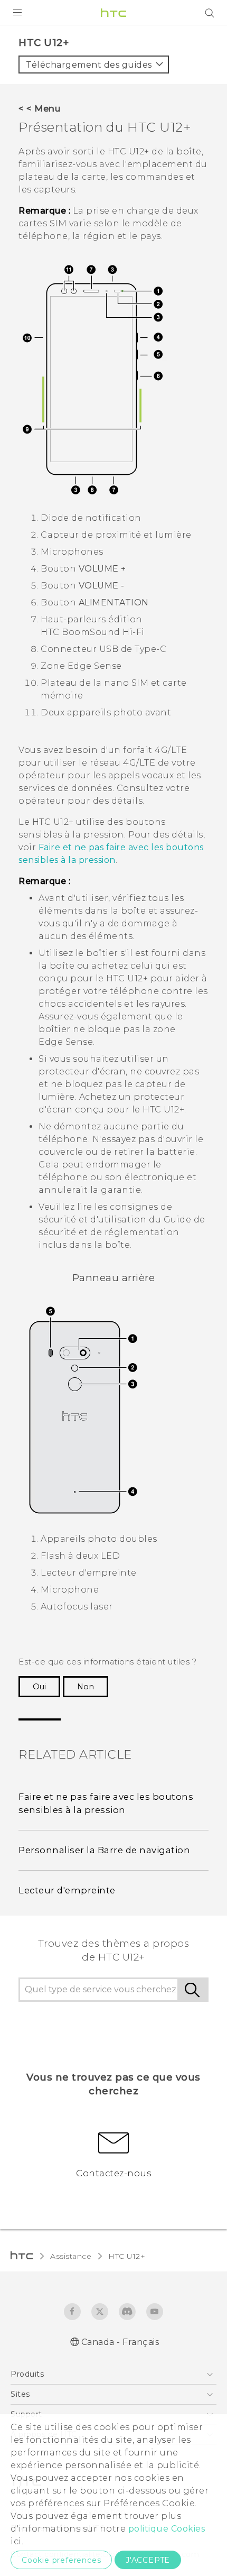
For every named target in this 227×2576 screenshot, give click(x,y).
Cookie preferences (61, 2560)
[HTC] (113, 13)
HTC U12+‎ (127, 2256)
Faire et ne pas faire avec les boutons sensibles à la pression (106, 1803)
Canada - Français (120, 2342)
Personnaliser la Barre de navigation (104, 1850)
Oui (39, 1687)
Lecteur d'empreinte (67, 1890)
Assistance (71, 2256)
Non (86, 1687)
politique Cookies (167, 2529)
